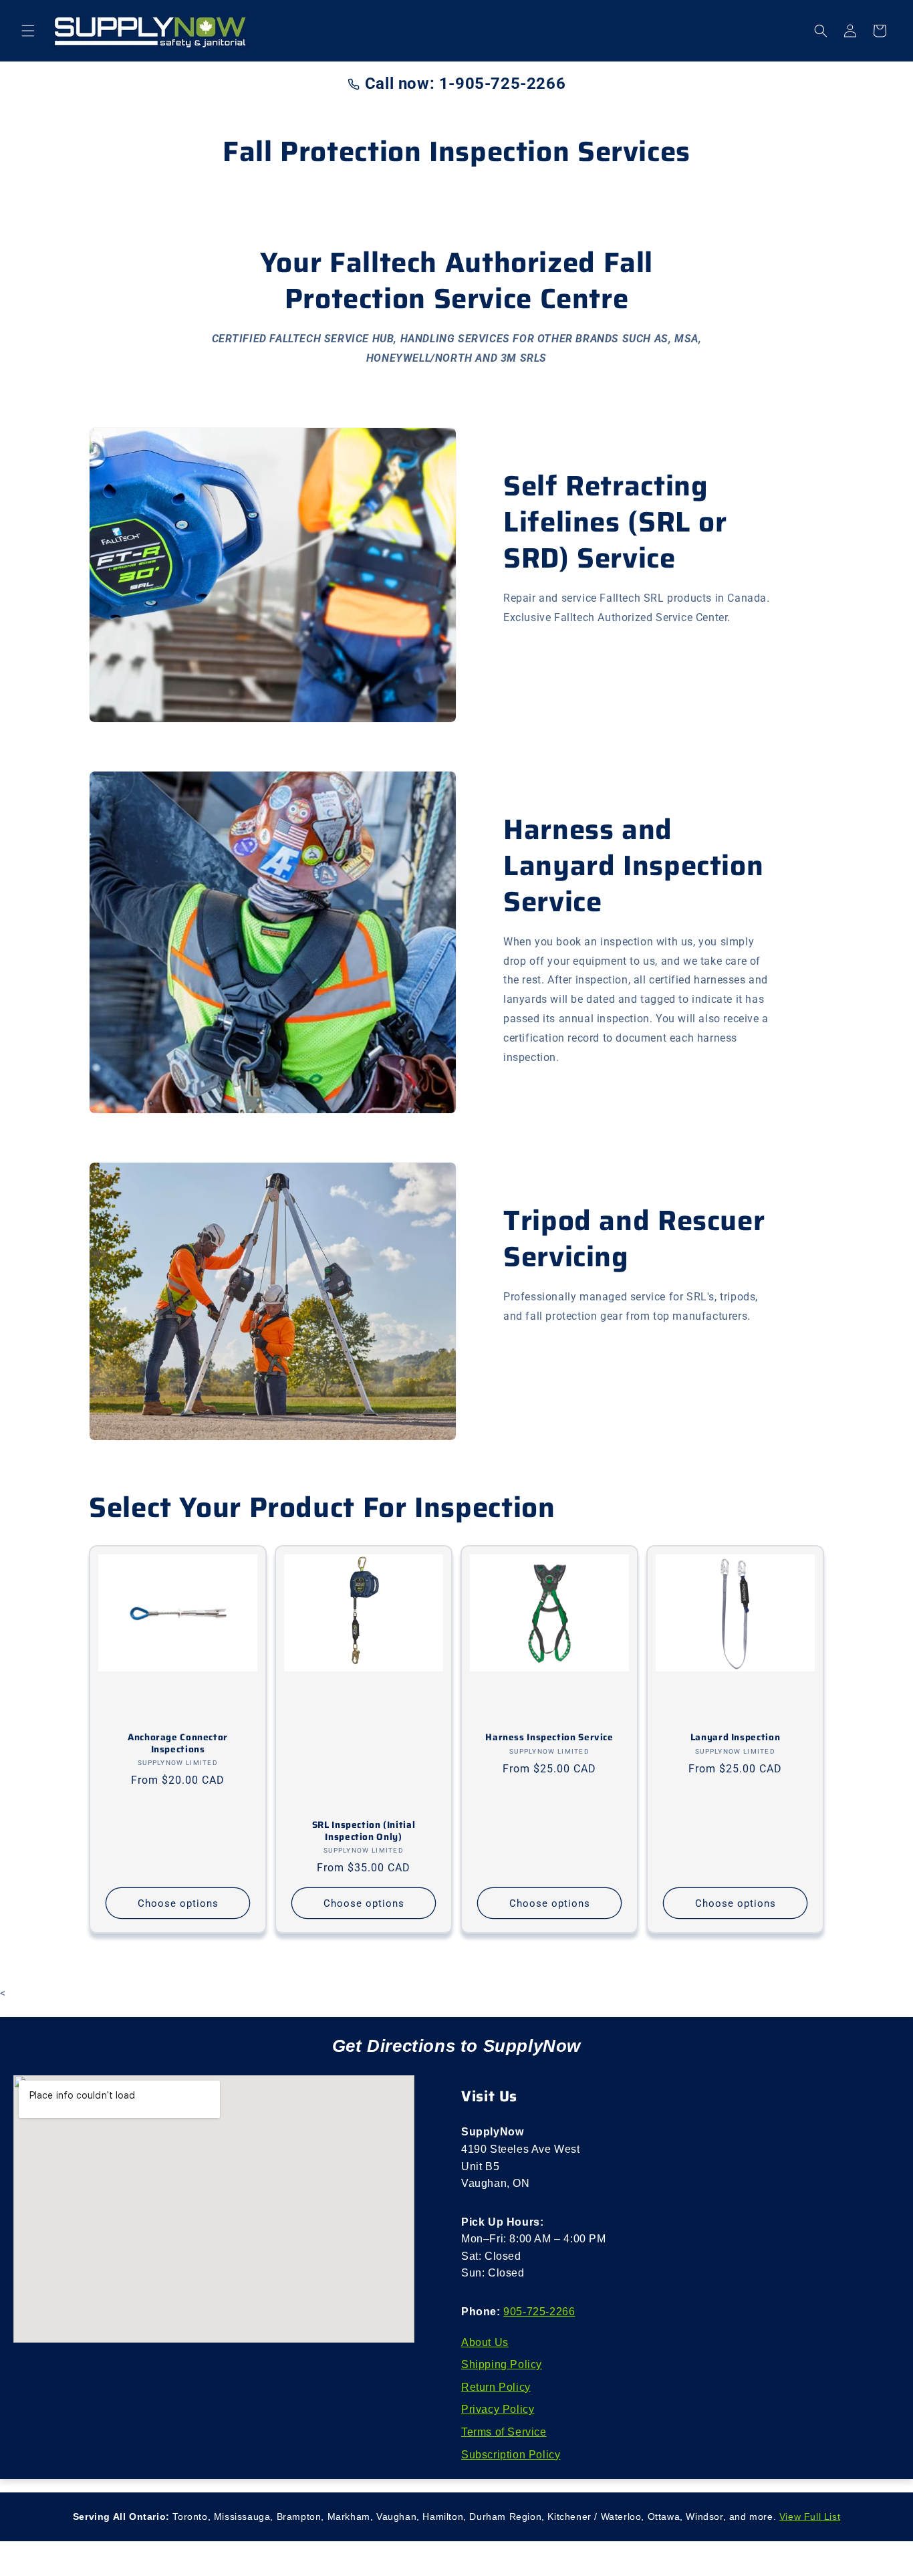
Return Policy (496, 2387)
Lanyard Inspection (735, 1738)
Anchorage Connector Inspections (178, 1743)
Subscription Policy (511, 2455)
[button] (28, 31)
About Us (485, 2342)
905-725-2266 (539, 2312)
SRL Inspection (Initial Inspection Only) (364, 1831)
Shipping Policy (502, 2364)
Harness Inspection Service (549, 1738)
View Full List (810, 2516)
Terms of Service (504, 2432)
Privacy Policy (498, 2409)
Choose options (178, 1903)
